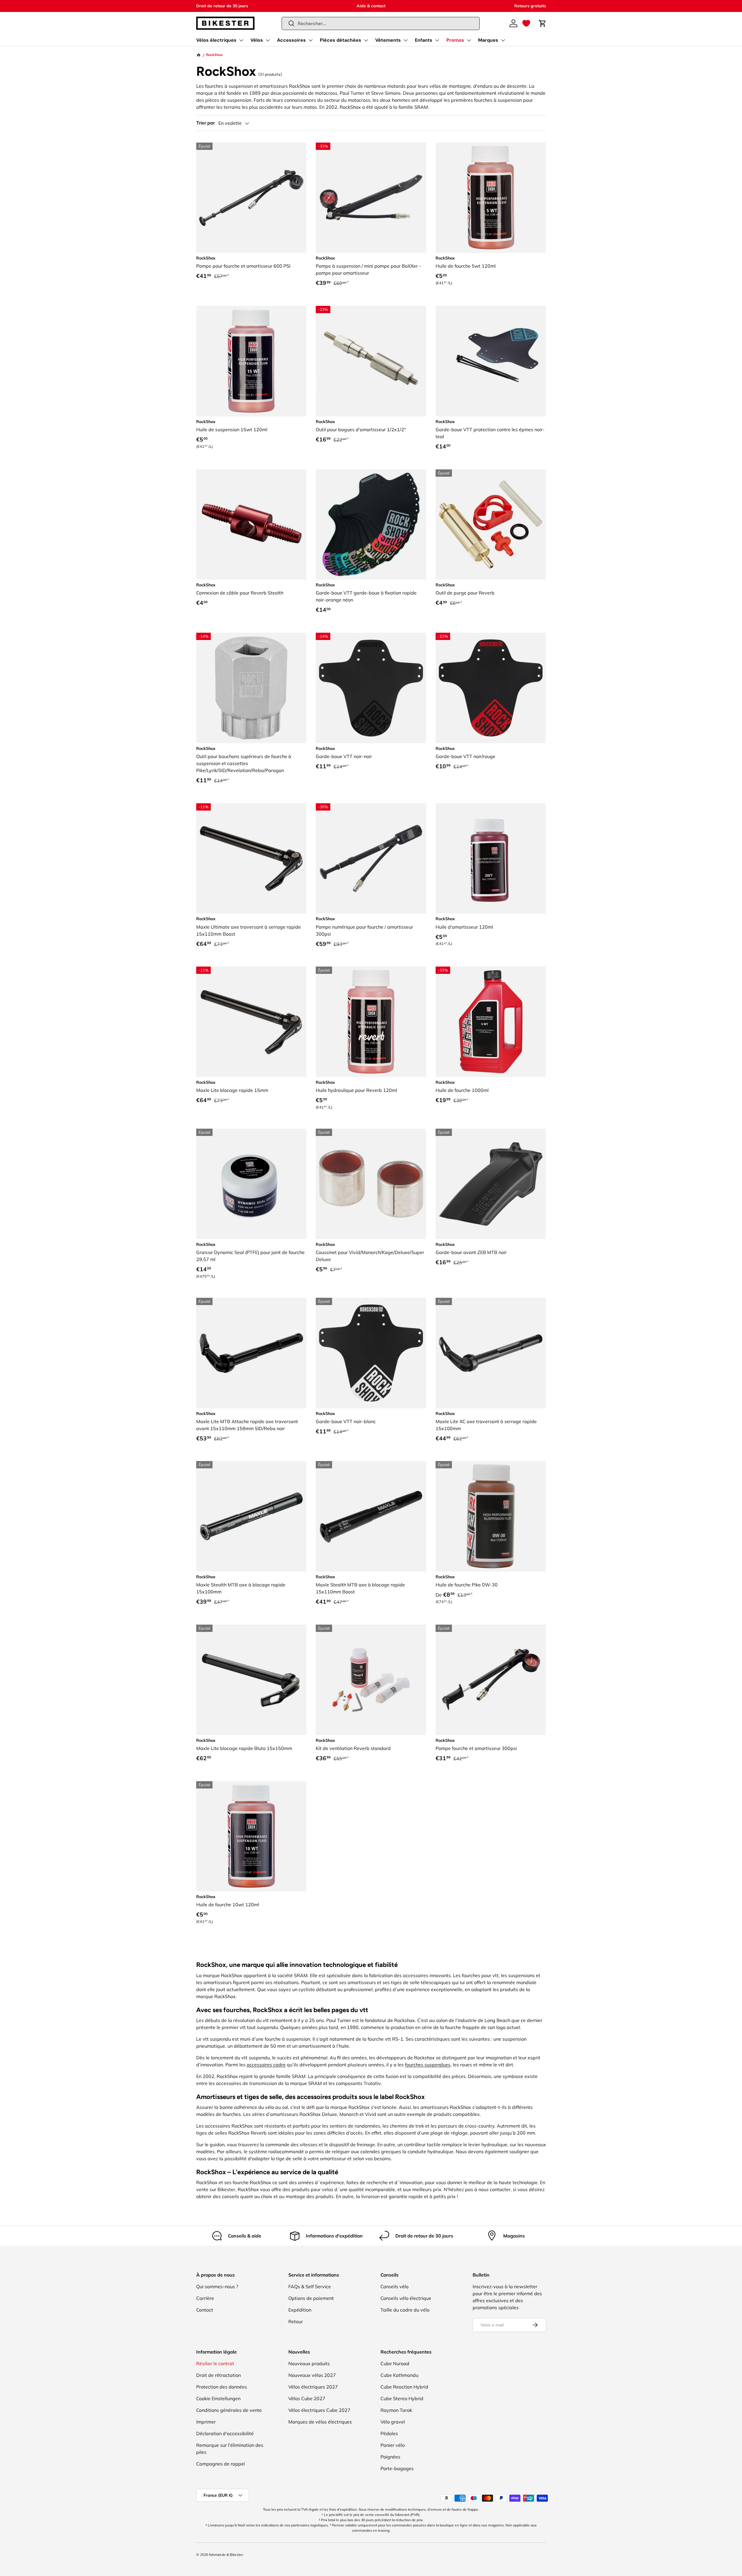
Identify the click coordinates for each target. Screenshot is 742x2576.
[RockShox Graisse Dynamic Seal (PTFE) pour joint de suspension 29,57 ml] (251, 1184)
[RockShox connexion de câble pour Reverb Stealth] (251, 525)
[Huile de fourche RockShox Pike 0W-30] (491, 1516)
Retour (296, 2321)
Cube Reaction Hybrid (404, 2387)
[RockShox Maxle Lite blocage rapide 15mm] (251, 1022)
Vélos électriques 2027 (313, 2387)
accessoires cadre (266, 2065)
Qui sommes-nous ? (217, 2286)
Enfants (424, 40)
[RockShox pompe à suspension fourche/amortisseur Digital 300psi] (371, 859)
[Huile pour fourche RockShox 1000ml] (491, 1022)
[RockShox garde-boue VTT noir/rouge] (491, 688)
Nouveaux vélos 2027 (312, 2375)
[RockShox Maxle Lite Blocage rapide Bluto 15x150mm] (251, 1680)
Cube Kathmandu (399, 2375)
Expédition (300, 2310)
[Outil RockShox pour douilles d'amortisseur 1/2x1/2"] (371, 361)
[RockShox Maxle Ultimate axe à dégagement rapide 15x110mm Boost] (251, 859)
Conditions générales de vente (229, 2410)
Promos (455, 40)
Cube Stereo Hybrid (402, 2398)
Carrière (205, 2298)
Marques (488, 40)
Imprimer (206, 2422)
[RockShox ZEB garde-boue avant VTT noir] (491, 1184)
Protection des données (222, 2387)
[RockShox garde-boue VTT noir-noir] (371, 688)
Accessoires (291, 40)
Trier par (206, 123)
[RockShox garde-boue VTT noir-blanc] (371, 1353)
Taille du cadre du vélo (405, 2310)
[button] (526, 23)
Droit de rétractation (219, 2375)
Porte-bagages (397, 2468)
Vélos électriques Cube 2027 (319, 2410)
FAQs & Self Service (310, 2286)
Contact (205, 2310)
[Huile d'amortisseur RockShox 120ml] (491, 859)
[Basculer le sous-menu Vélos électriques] (241, 40)
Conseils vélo (394, 2286)
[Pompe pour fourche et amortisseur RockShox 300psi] (491, 1680)
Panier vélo (393, 2445)
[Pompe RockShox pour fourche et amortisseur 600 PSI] (251, 198)
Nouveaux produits (309, 2363)
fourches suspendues (428, 2065)
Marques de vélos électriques (320, 2422)
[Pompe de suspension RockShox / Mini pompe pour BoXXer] (371, 198)
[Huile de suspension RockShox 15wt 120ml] (251, 361)
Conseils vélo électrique (406, 2298)
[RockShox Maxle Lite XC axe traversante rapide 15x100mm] (491, 1353)
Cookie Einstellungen (218, 2398)
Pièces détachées (341, 40)
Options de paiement (311, 2298)
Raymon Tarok (396, 2410)
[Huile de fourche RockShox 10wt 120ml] (251, 1836)
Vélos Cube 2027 (307, 2398)
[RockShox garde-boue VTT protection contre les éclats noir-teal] (491, 361)
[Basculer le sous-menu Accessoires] (311, 40)
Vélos (257, 40)
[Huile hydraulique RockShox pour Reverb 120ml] (371, 1022)
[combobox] (381, 23)
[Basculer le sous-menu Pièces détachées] (366, 40)
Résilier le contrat (215, 2363)
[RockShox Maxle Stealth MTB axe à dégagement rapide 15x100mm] (251, 1516)
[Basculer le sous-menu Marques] (503, 40)
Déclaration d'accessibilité (225, 2433)
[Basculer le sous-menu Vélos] (268, 40)
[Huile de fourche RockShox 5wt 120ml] (491, 198)
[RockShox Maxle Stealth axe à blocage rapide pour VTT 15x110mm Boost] (371, 1516)
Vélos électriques (216, 40)
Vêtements (388, 40)
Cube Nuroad (395, 2363)
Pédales (389, 2433)
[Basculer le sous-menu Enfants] (437, 40)
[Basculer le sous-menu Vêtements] (406, 40)
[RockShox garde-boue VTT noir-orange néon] (371, 525)
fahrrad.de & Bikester (226, 2555)
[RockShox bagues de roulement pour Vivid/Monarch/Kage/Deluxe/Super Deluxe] (371, 1184)
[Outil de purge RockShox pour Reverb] (491, 525)
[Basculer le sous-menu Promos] (469, 40)
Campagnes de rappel (221, 2464)
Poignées (390, 2457)
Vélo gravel (393, 2422)
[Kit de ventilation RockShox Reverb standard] (371, 1680)
